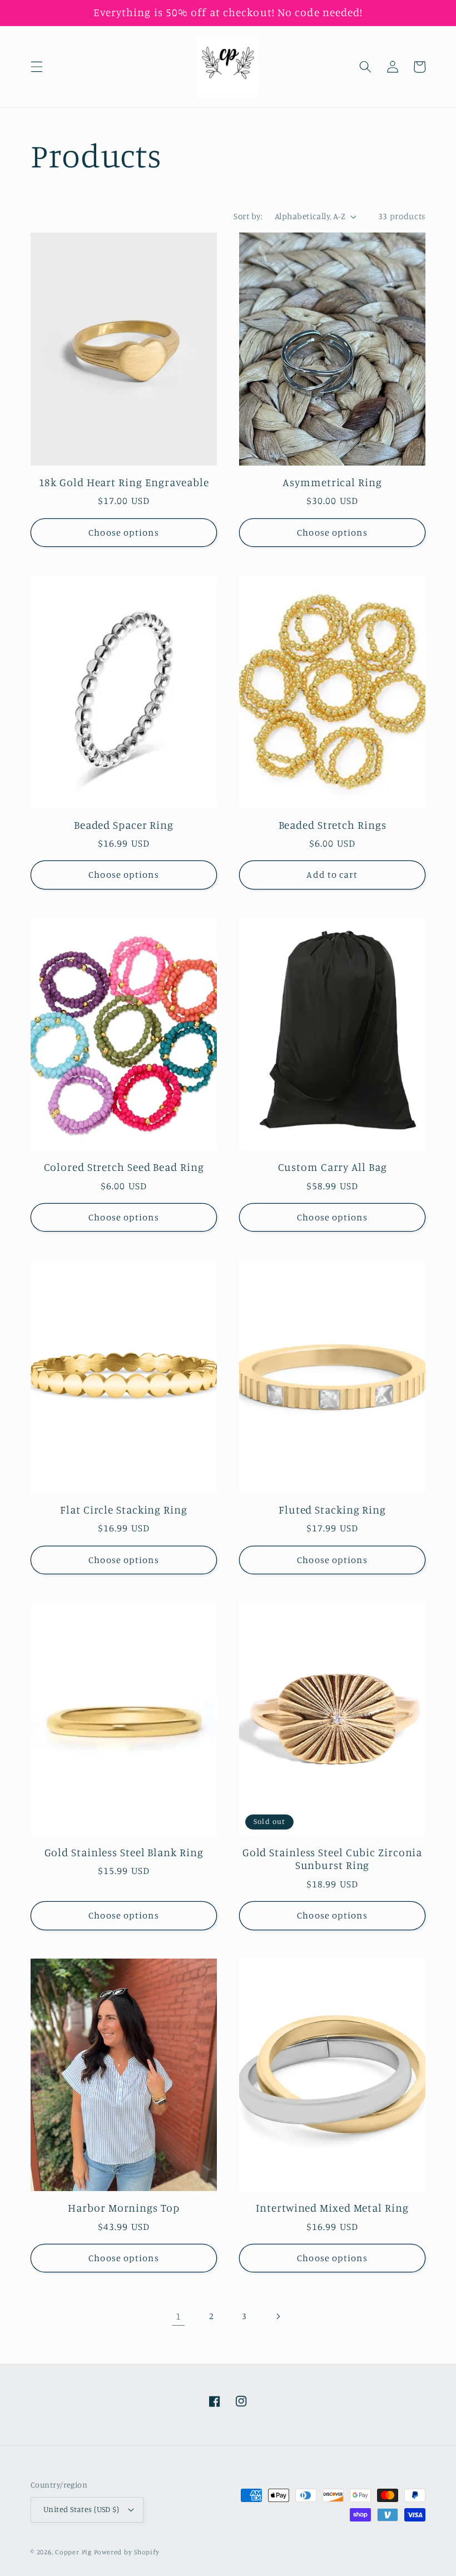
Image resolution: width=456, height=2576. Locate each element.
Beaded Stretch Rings (333, 825)
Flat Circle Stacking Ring (124, 1510)
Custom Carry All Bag (333, 1167)
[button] (37, 67)
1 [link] (179, 2316)
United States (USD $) (81, 2509)
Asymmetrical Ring (332, 483)
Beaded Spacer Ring (124, 825)
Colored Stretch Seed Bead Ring (124, 1167)
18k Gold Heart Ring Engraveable (124, 483)
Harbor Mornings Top (123, 2208)
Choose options (123, 532)
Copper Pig (73, 2552)
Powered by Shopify (127, 2552)
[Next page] (277, 2316)
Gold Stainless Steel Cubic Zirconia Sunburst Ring (333, 1859)
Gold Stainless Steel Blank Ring (124, 1853)
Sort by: (248, 216)
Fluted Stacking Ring (332, 1510)
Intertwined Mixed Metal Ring (332, 2208)
